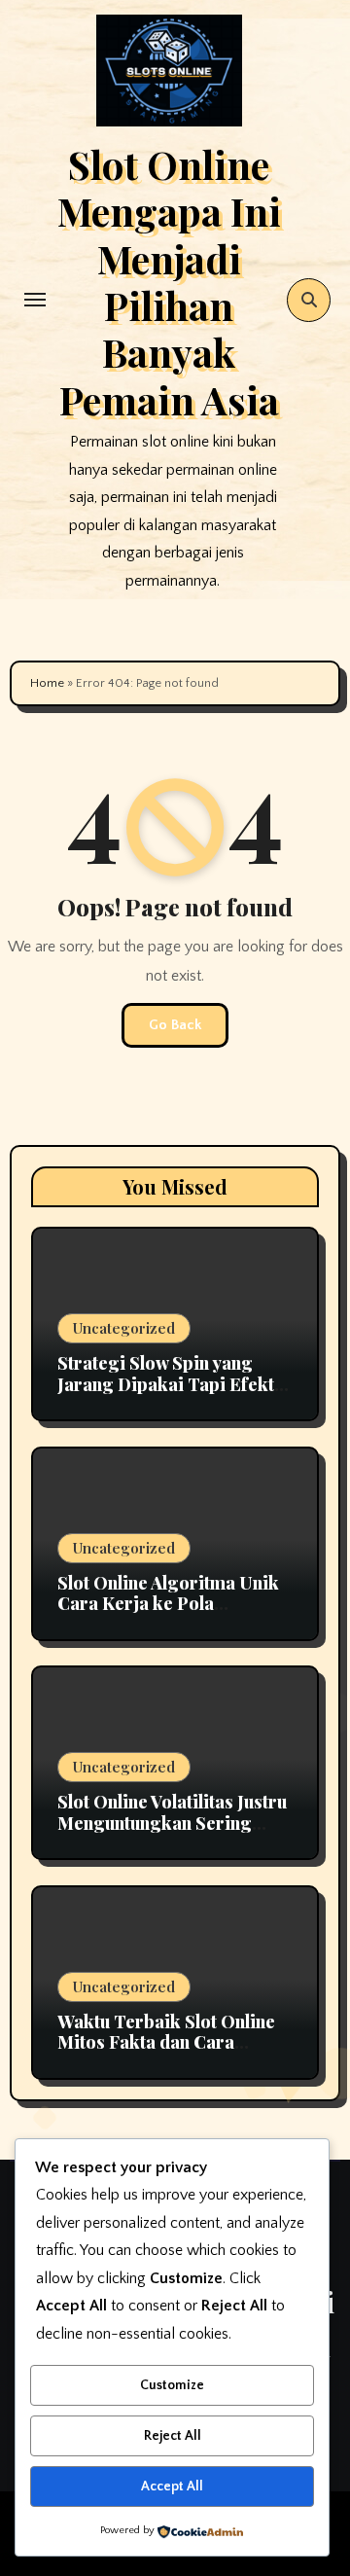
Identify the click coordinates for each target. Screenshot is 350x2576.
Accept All (172, 2487)
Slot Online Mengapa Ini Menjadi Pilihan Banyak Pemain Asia (169, 282)
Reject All (173, 2436)
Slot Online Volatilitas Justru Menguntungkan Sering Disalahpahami (172, 1823)
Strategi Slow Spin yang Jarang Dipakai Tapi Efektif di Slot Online (172, 1384)
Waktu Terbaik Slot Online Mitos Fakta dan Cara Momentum (166, 2042)
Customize (172, 2385)
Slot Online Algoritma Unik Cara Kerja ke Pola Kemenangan (168, 1604)
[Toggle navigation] (35, 300)
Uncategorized (124, 1328)
